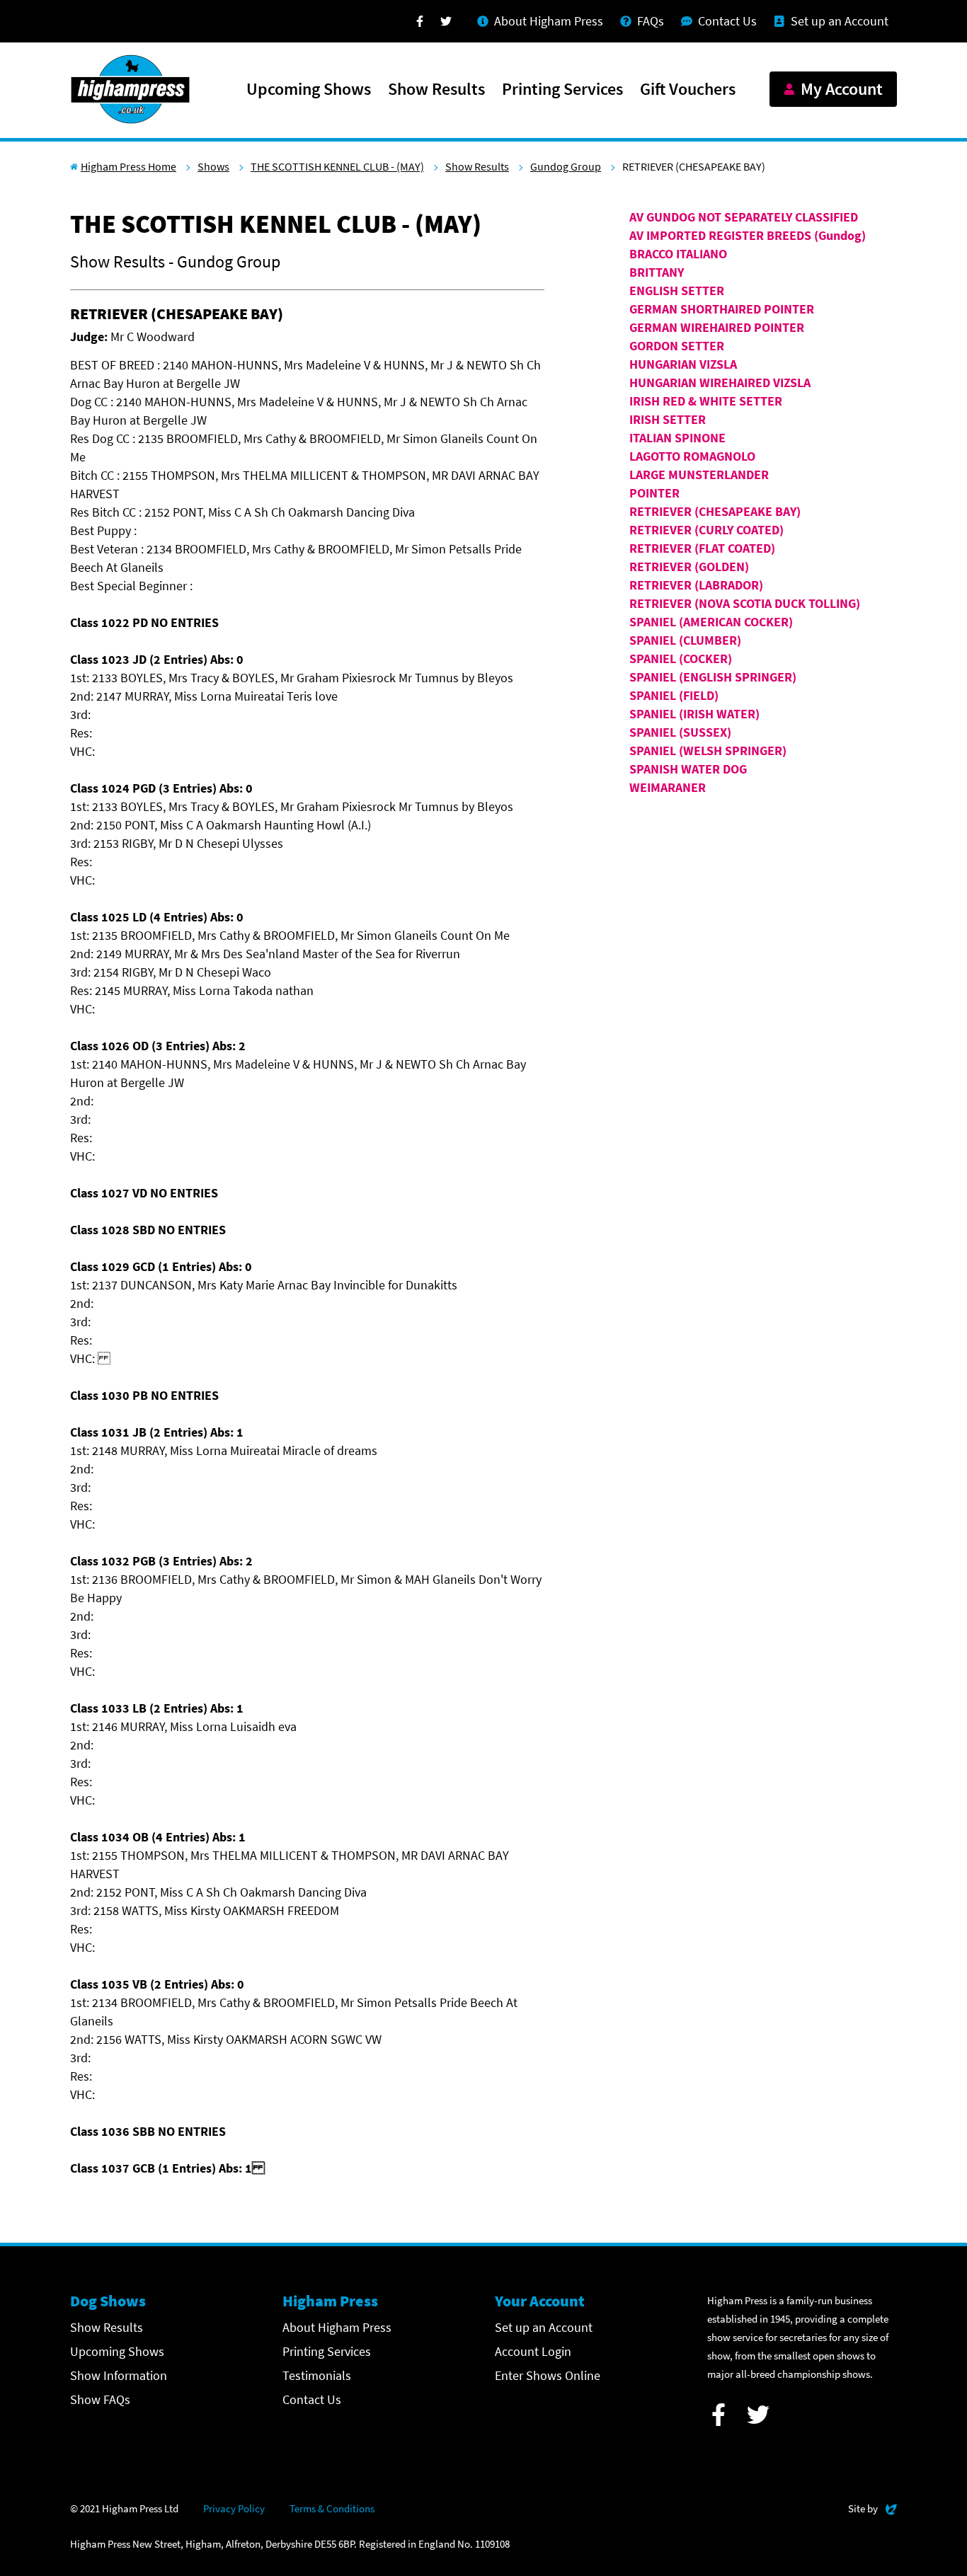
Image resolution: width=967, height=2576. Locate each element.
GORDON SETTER (677, 346)
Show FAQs (100, 2399)
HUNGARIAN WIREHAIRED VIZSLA (720, 383)
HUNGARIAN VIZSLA (683, 364)
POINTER (654, 493)
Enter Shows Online (548, 2375)
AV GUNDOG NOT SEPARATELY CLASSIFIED (744, 217)
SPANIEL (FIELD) (674, 695)
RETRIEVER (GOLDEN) (689, 567)
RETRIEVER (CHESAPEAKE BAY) (715, 511)
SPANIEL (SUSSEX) (680, 732)
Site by (872, 2508)
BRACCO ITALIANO (678, 254)
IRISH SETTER (668, 419)
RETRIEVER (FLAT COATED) (702, 548)
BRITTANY (657, 272)
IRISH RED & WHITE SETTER (706, 401)
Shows (213, 166)
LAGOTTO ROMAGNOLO (692, 456)
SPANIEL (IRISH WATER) (694, 714)
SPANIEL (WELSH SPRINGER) (708, 751)
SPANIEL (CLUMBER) (685, 640)
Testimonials (317, 2375)
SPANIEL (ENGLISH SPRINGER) (713, 677)
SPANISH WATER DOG (688, 769)
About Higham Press (337, 2327)
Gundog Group (566, 166)
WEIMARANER (668, 787)
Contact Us (312, 2399)
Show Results (436, 90)
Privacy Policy (234, 2508)
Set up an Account (544, 2327)
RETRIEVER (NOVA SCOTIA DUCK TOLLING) (745, 603)
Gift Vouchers (688, 90)
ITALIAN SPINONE (677, 438)
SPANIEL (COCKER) (681, 659)
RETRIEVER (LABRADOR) (696, 585)
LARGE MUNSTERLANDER (699, 475)
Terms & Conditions (332, 2508)
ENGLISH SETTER (677, 291)
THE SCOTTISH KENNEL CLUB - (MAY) (337, 166)
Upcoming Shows (309, 90)
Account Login (533, 2351)
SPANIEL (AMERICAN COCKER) (711, 622)
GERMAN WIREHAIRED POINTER (717, 327)
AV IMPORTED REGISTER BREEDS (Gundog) (748, 235)
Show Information (119, 2375)
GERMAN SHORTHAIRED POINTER (722, 309)
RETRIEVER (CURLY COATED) (706, 530)
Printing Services (562, 90)
